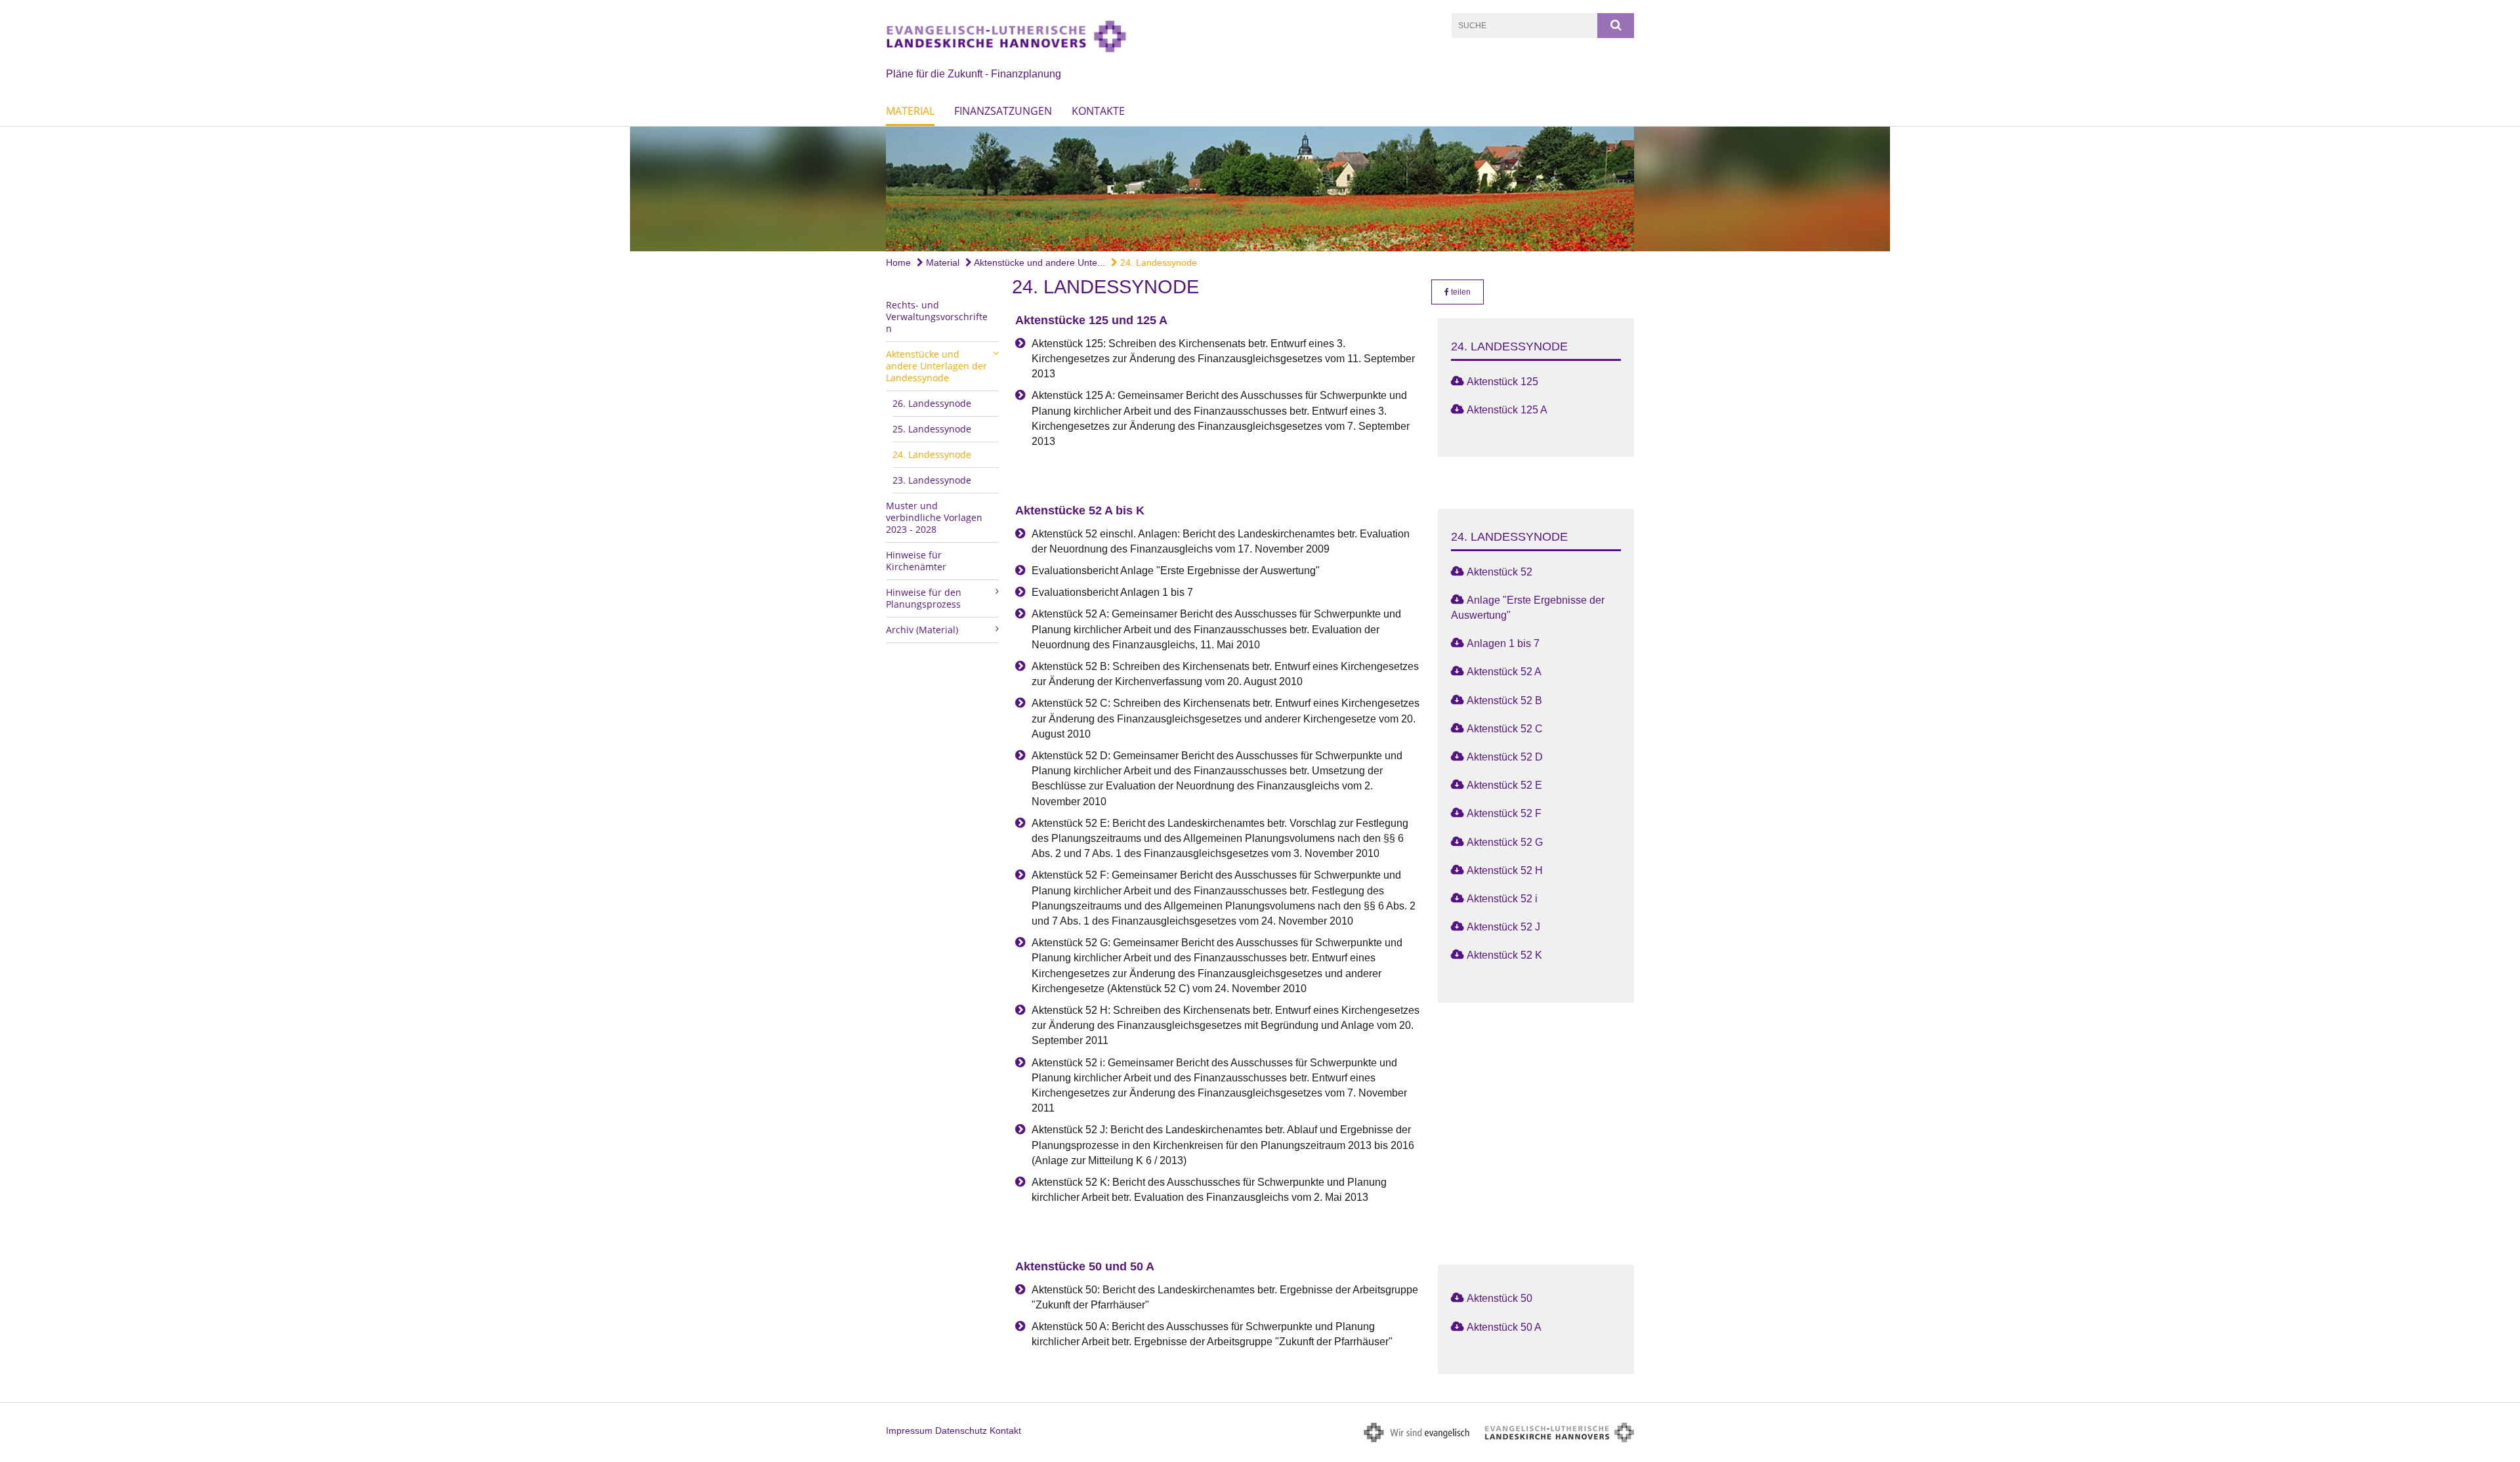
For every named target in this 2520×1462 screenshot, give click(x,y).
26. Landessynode (932, 403)
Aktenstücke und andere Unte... (1039, 262)
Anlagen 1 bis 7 (1503, 643)
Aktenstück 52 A (1504, 672)
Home (898, 262)
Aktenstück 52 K (1504, 955)
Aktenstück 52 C (1505, 729)
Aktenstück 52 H (1505, 870)
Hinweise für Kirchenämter (916, 561)
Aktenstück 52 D (1505, 757)
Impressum (909, 1431)
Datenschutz (961, 1431)
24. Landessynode (1157, 262)
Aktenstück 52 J (1503, 927)
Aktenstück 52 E (1504, 785)
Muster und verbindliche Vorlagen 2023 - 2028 (934, 517)
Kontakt (1005, 1431)
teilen (1460, 292)
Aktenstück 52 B (1504, 700)
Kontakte (1098, 111)
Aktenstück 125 (1502, 382)
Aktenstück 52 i (1502, 899)
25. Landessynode (932, 429)
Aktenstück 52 (1500, 572)
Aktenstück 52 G (1505, 842)
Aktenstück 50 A (1504, 1327)
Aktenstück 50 (1500, 1298)
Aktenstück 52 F (1504, 813)
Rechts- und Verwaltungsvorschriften (937, 317)
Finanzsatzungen (1003, 111)
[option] (1260, 189)
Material (910, 111)
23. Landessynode (932, 480)
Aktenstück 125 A (1507, 410)
